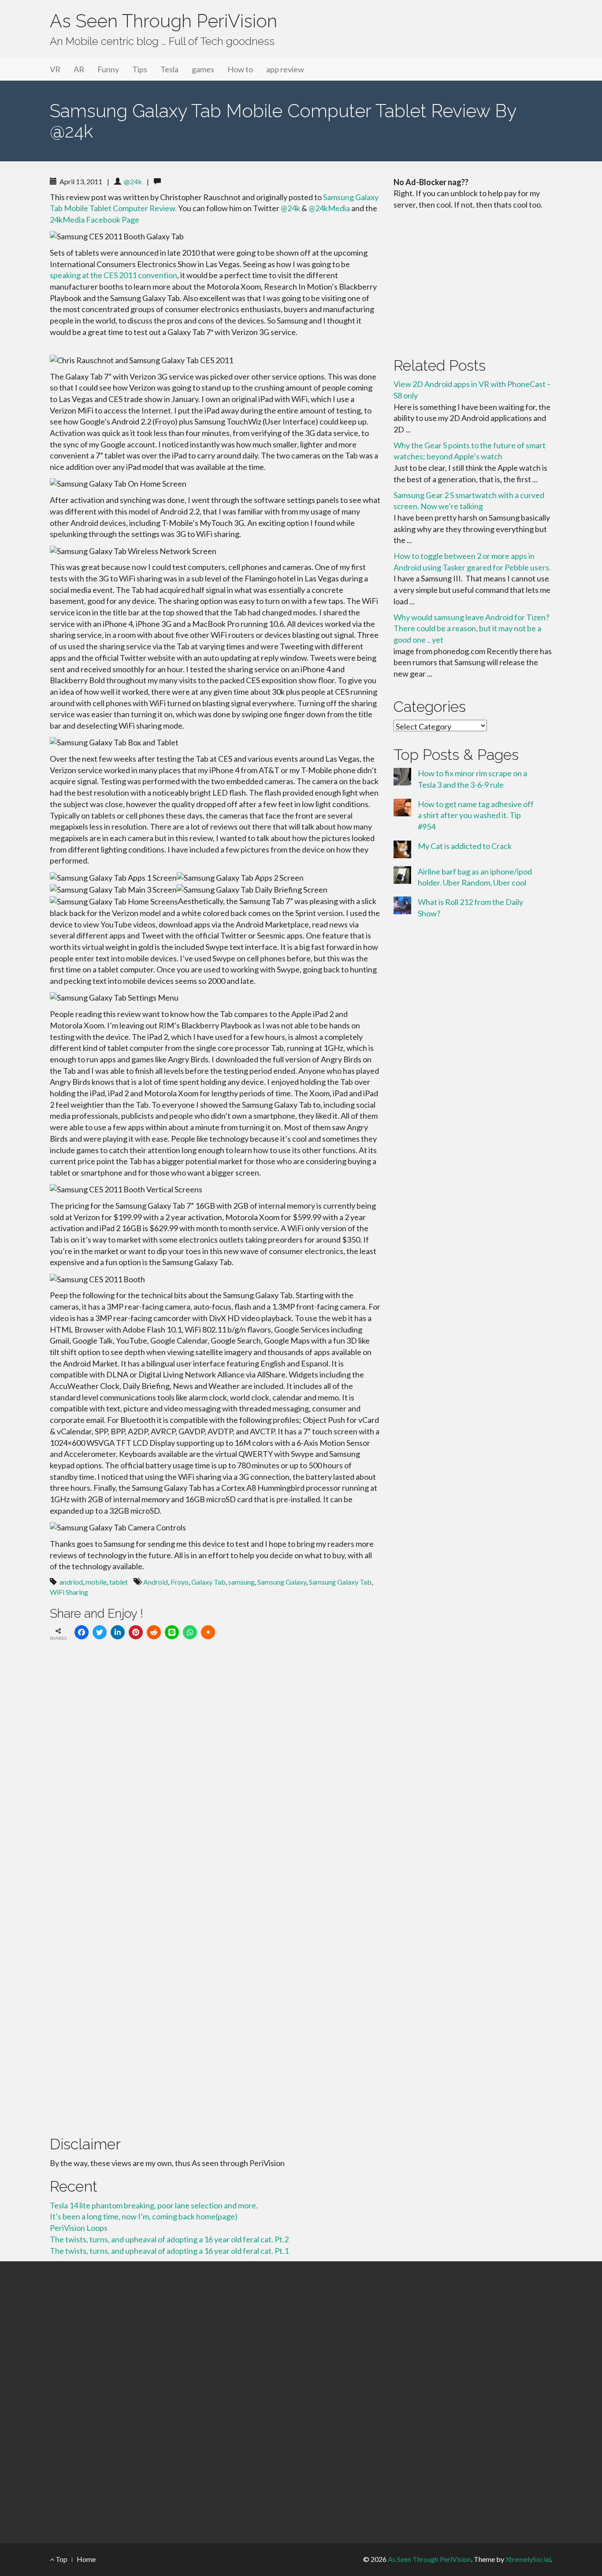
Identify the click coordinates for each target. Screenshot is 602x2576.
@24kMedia (329, 208)
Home (86, 2559)
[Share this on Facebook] (82, 1632)
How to (240, 69)
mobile (96, 1582)
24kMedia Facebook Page (95, 220)
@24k (133, 181)
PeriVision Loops (79, 2228)
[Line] (172, 1632)
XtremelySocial (528, 2559)
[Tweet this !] (100, 1632)
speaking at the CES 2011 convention (113, 275)
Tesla (169, 69)
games (203, 69)
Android (156, 1582)
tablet (119, 1582)
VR (55, 69)
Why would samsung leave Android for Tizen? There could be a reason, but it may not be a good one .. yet (471, 628)
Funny (108, 69)
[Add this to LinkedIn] (118, 1632)
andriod (71, 1582)
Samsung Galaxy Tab (340, 1582)
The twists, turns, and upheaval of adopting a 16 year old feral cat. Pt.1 (169, 2251)
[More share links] (208, 1632)
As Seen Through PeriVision (164, 21)
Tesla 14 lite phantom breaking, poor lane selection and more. (154, 2205)
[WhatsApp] (190, 1632)
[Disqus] (215, 1769)
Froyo (180, 1582)
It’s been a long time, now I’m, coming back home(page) (144, 2216)
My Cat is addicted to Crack (465, 846)
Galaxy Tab (208, 1582)
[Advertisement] (473, 282)
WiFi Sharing (69, 1592)
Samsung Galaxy (282, 1582)
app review (285, 69)
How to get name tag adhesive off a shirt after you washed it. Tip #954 (476, 815)
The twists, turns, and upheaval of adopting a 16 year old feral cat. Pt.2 (169, 2239)
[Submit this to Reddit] (154, 1632)
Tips (140, 69)
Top (61, 2559)
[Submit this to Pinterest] (136, 1632)
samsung (242, 1582)
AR (79, 69)
